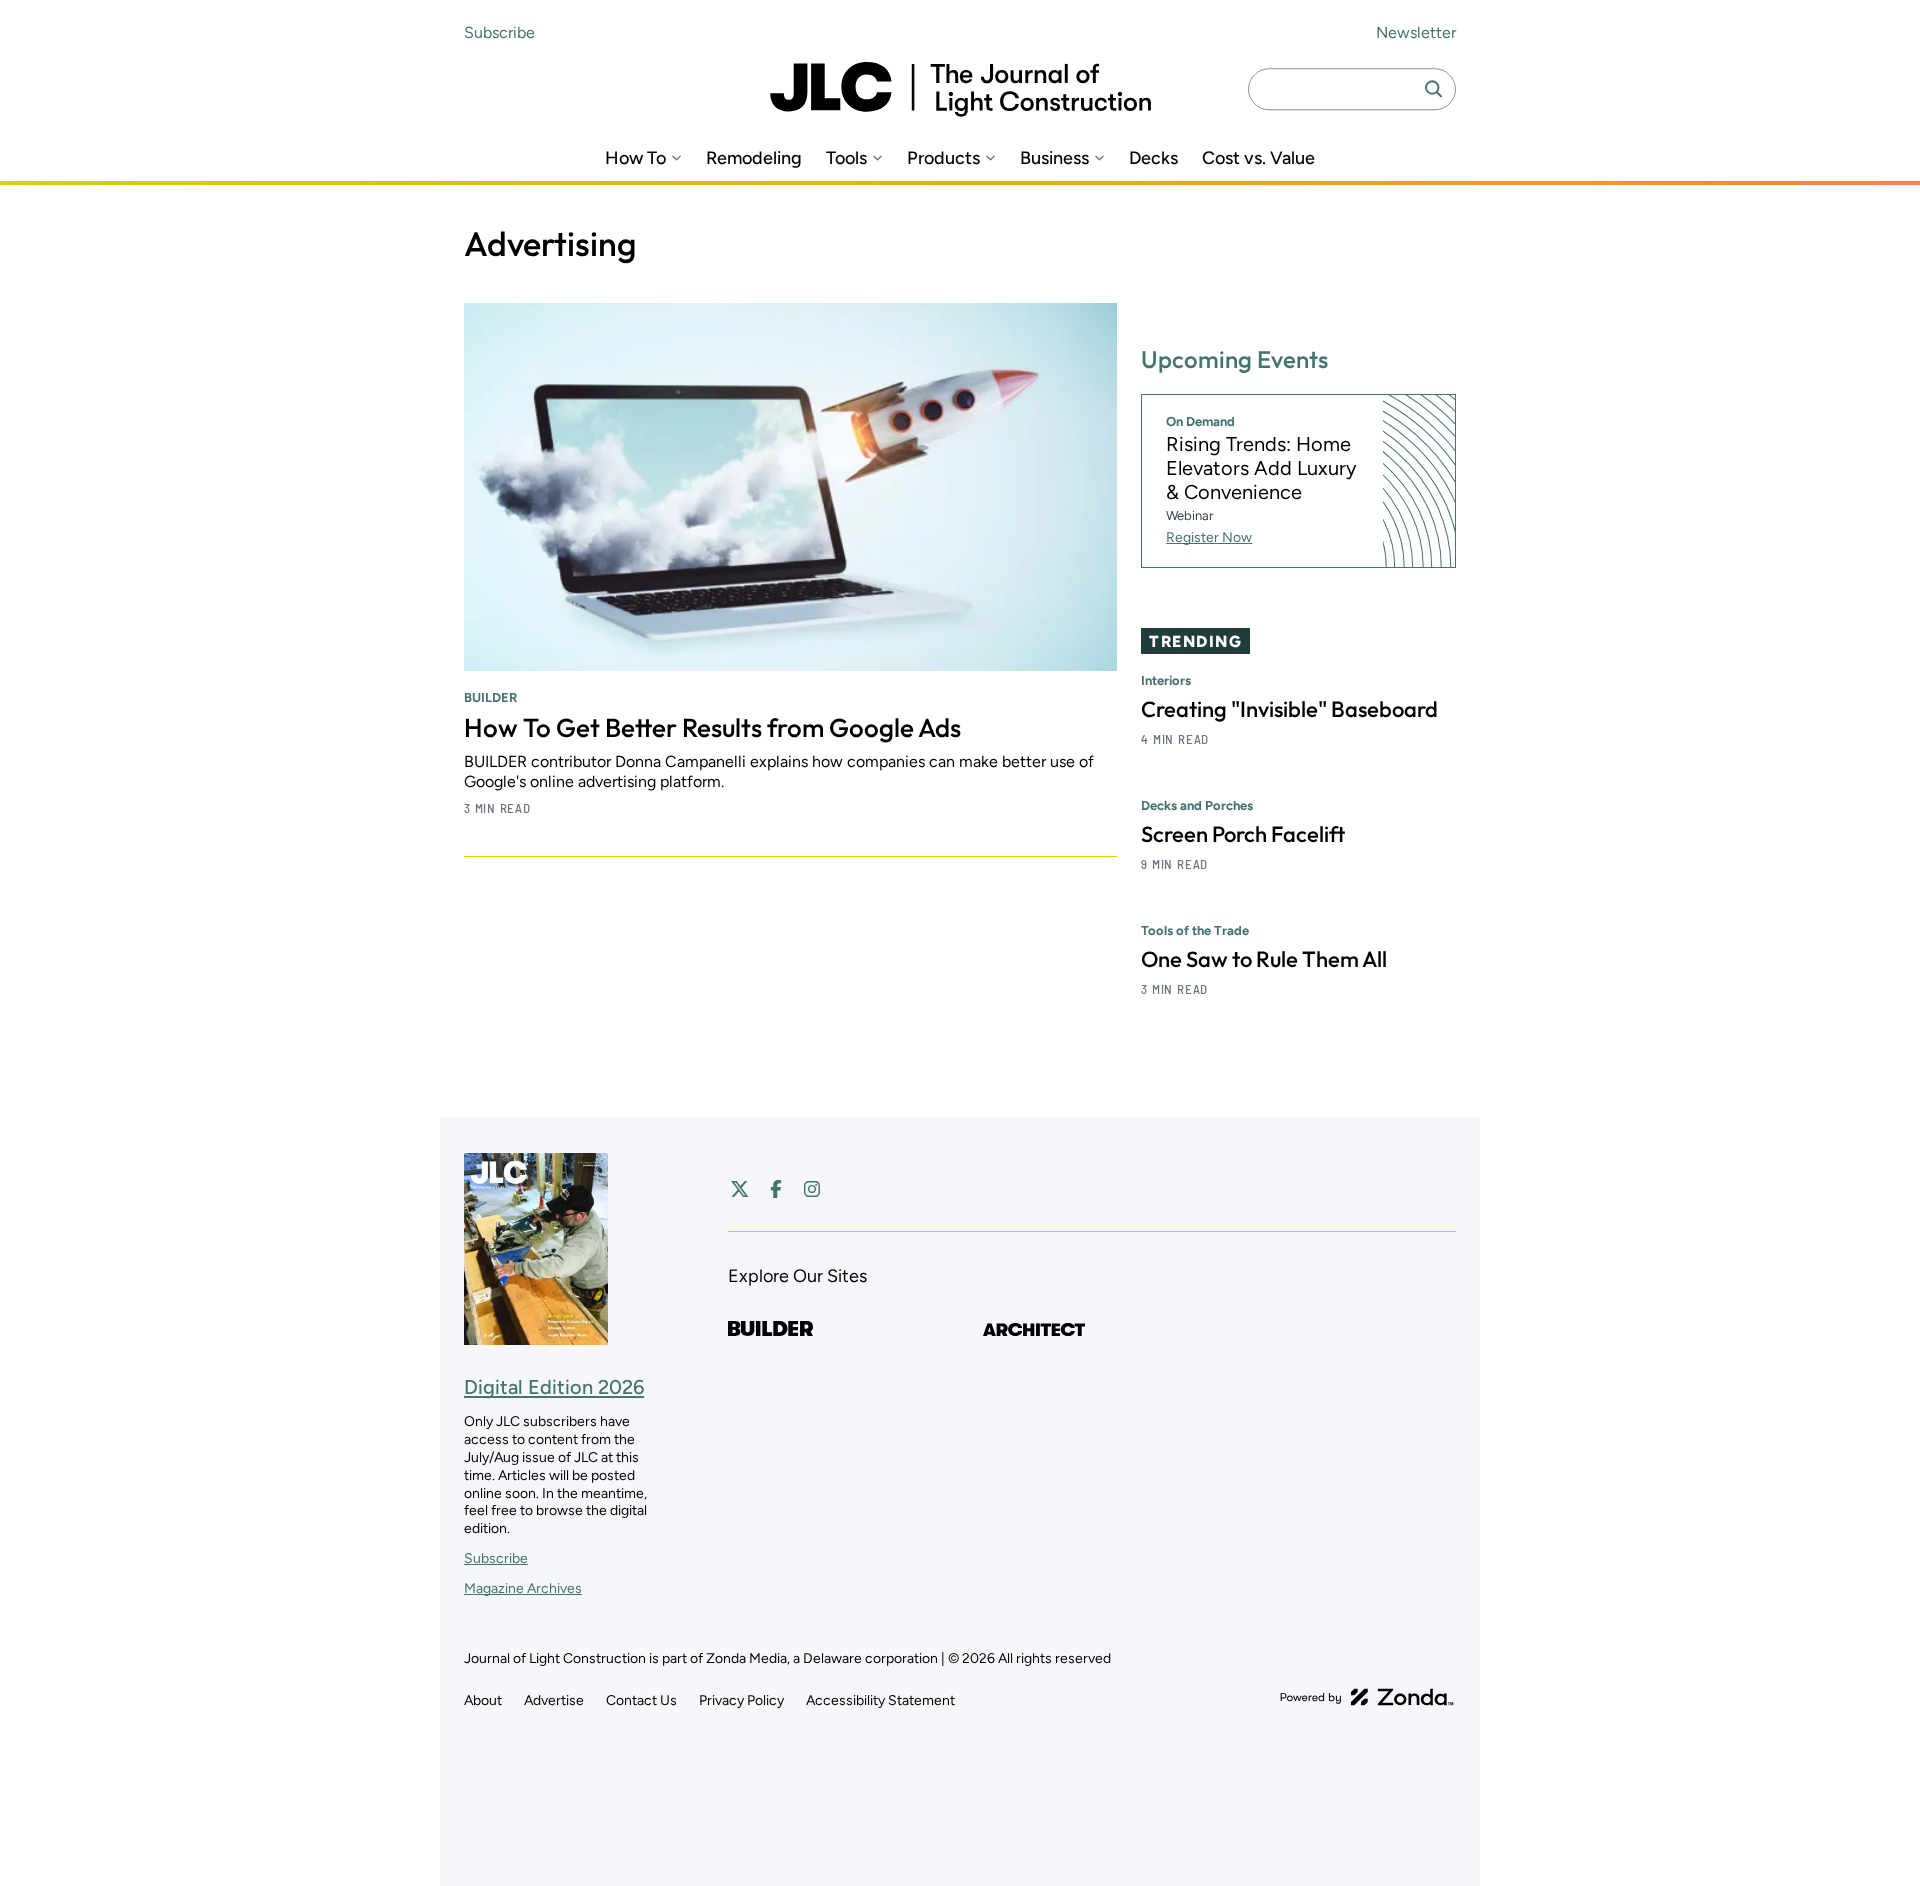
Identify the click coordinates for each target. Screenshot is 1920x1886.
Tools (846, 158)
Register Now (1209, 537)
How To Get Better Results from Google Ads (712, 727)
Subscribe (499, 32)
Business (1054, 158)
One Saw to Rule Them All (1264, 959)
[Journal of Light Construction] (960, 89)
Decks (1153, 158)
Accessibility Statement (880, 1700)
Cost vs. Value (1258, 158)
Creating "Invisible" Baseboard (1289, 709)
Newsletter (1416, 32)
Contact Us (641, 1700)
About (483, 1700)
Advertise (554, 1700)
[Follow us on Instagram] (812, 1189)
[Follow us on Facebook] (776, 1189)
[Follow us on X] (740, 1189)
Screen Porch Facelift (1243, 834)
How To (635, 158)
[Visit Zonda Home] (1367, 1697)
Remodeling (754, 158)
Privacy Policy (741, 1700)
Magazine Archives (523, 1588)
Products (943, 158)
